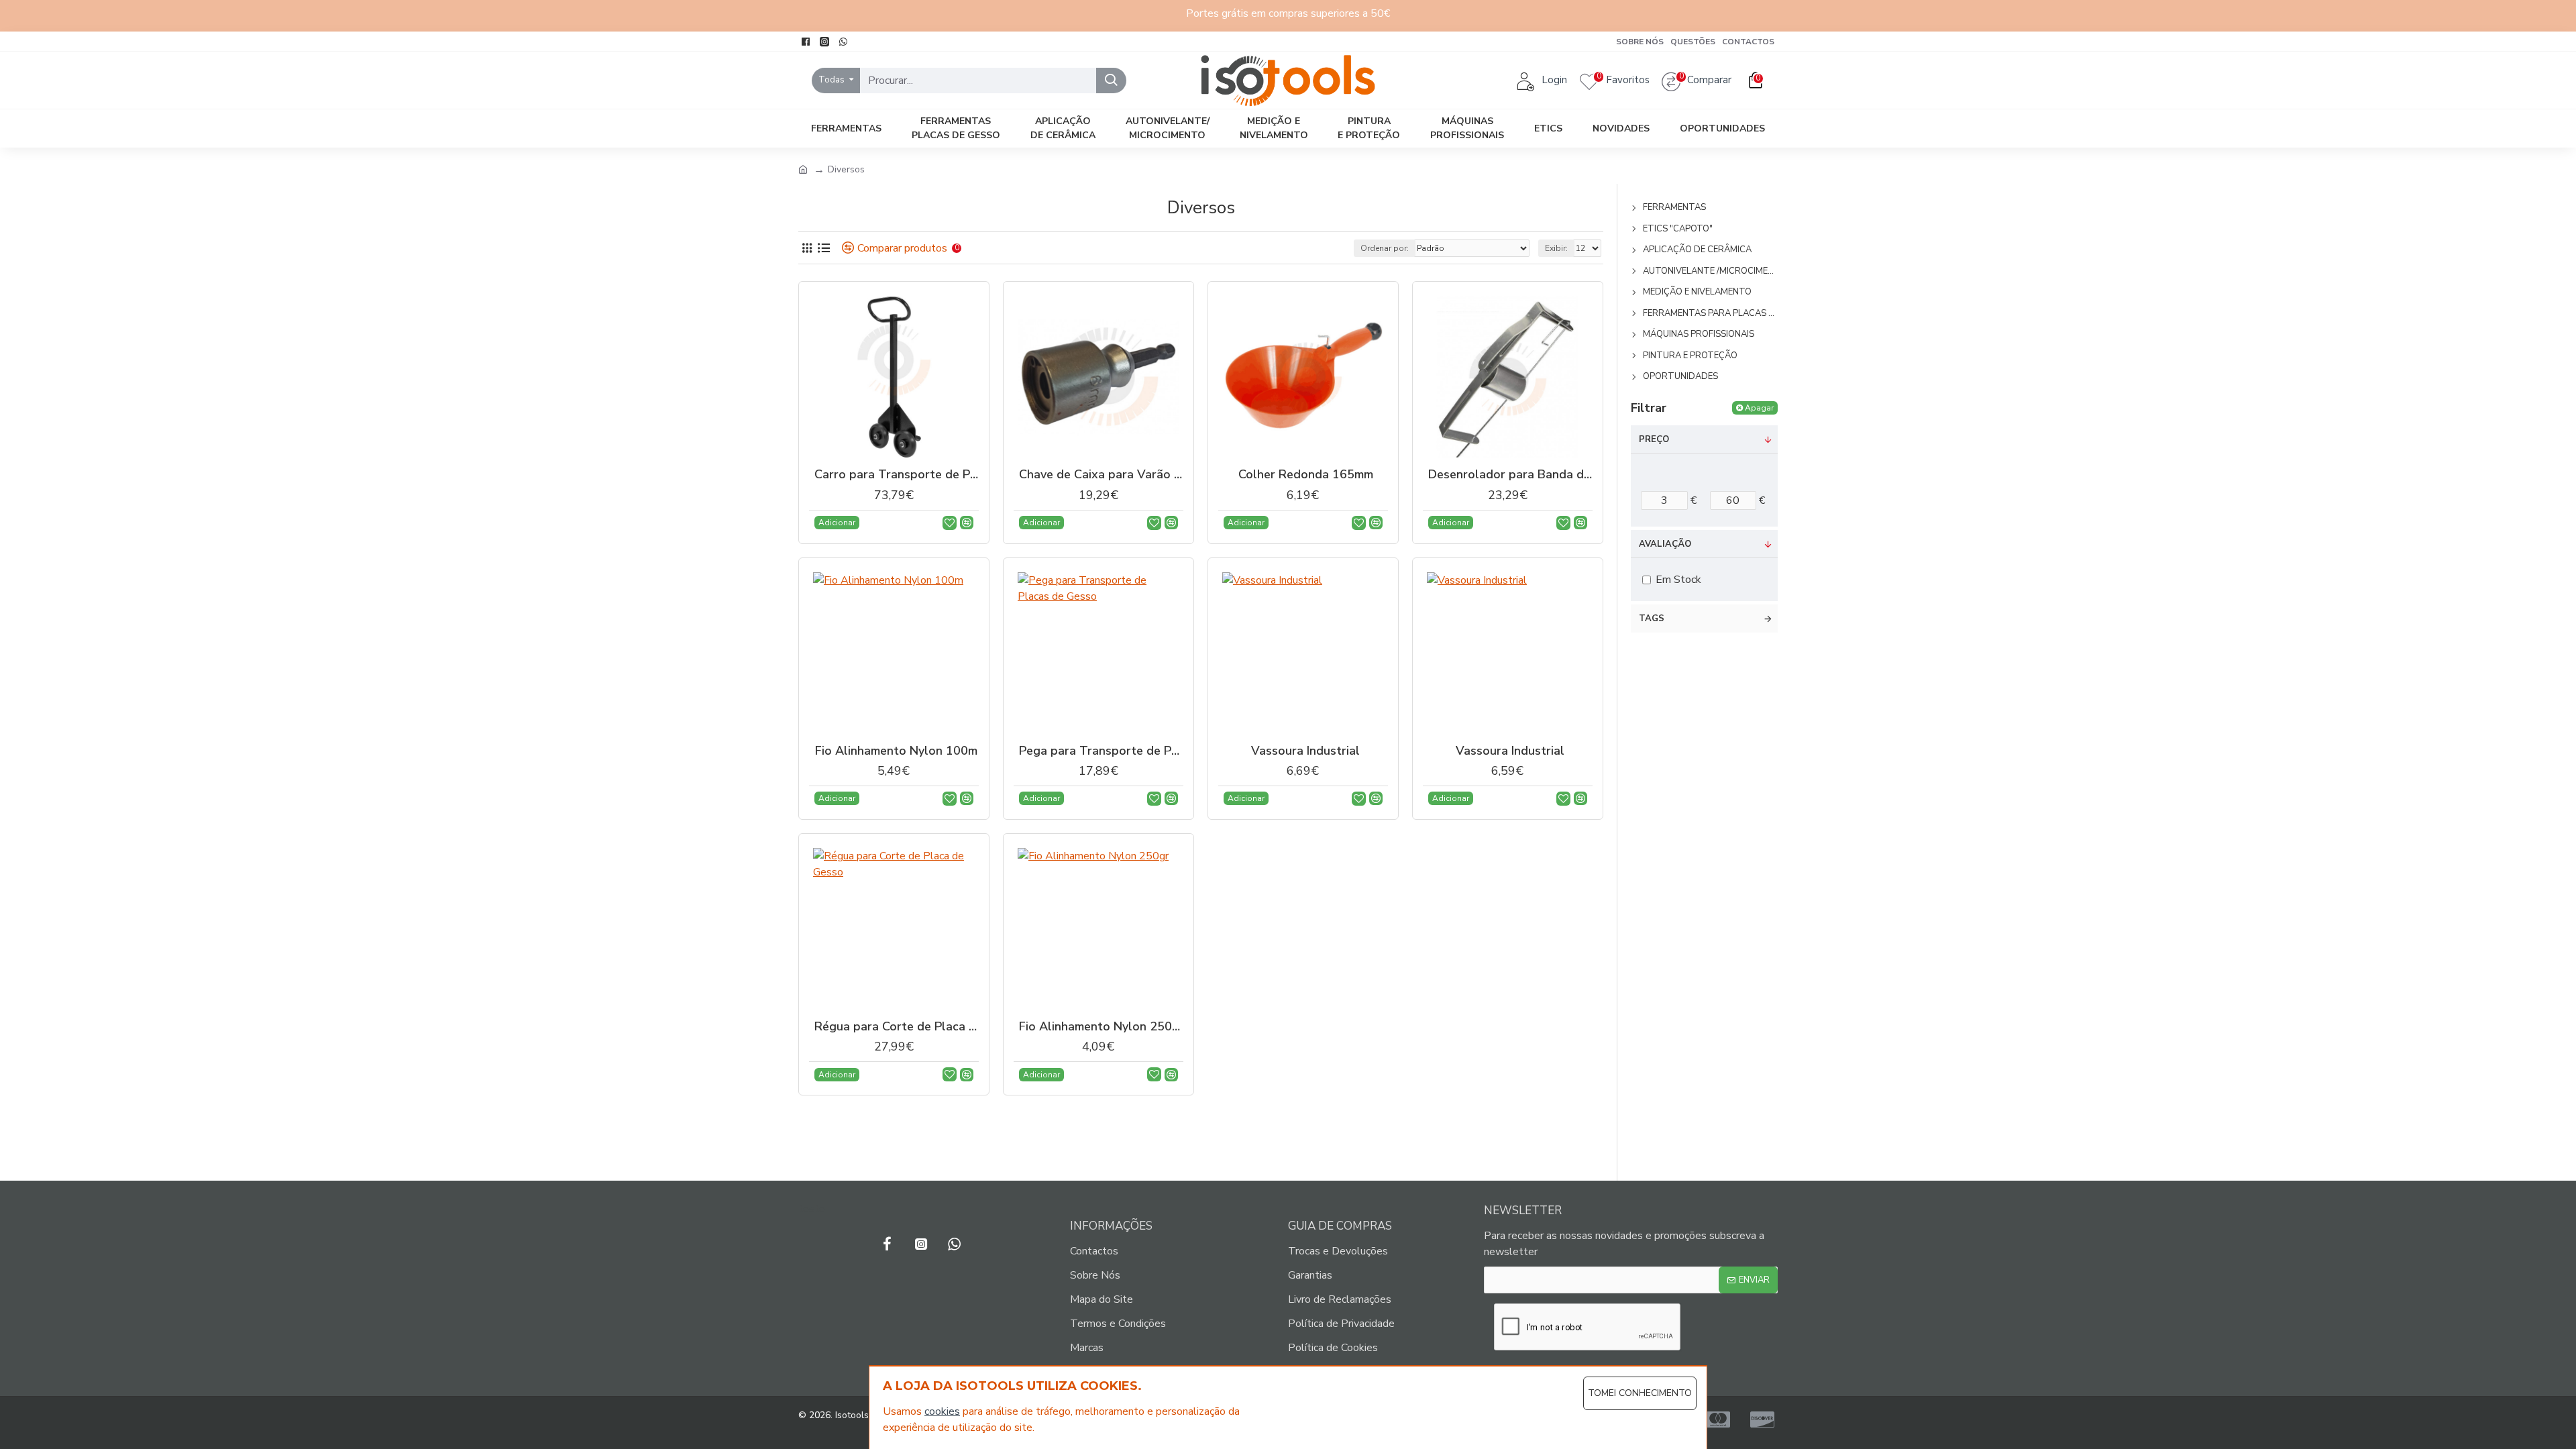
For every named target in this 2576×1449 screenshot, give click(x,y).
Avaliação (1665, 544)
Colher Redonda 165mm (1306, 475)
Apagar (1759, 408)
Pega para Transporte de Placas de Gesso (1101, 751)
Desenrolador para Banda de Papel (1510, 475)
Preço (1654, 439)
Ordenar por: (1385, 248)
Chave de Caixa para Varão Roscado (1101, 475)
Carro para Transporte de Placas (897, 475)
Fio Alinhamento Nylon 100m (896, 751)
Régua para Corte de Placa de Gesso (897, 1027)
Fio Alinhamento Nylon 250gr (1101, 1027)
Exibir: (1556, 248)
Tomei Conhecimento (1640, 1393)
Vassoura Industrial (1305, 751)
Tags (1652, 619)
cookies (942, 1411)
